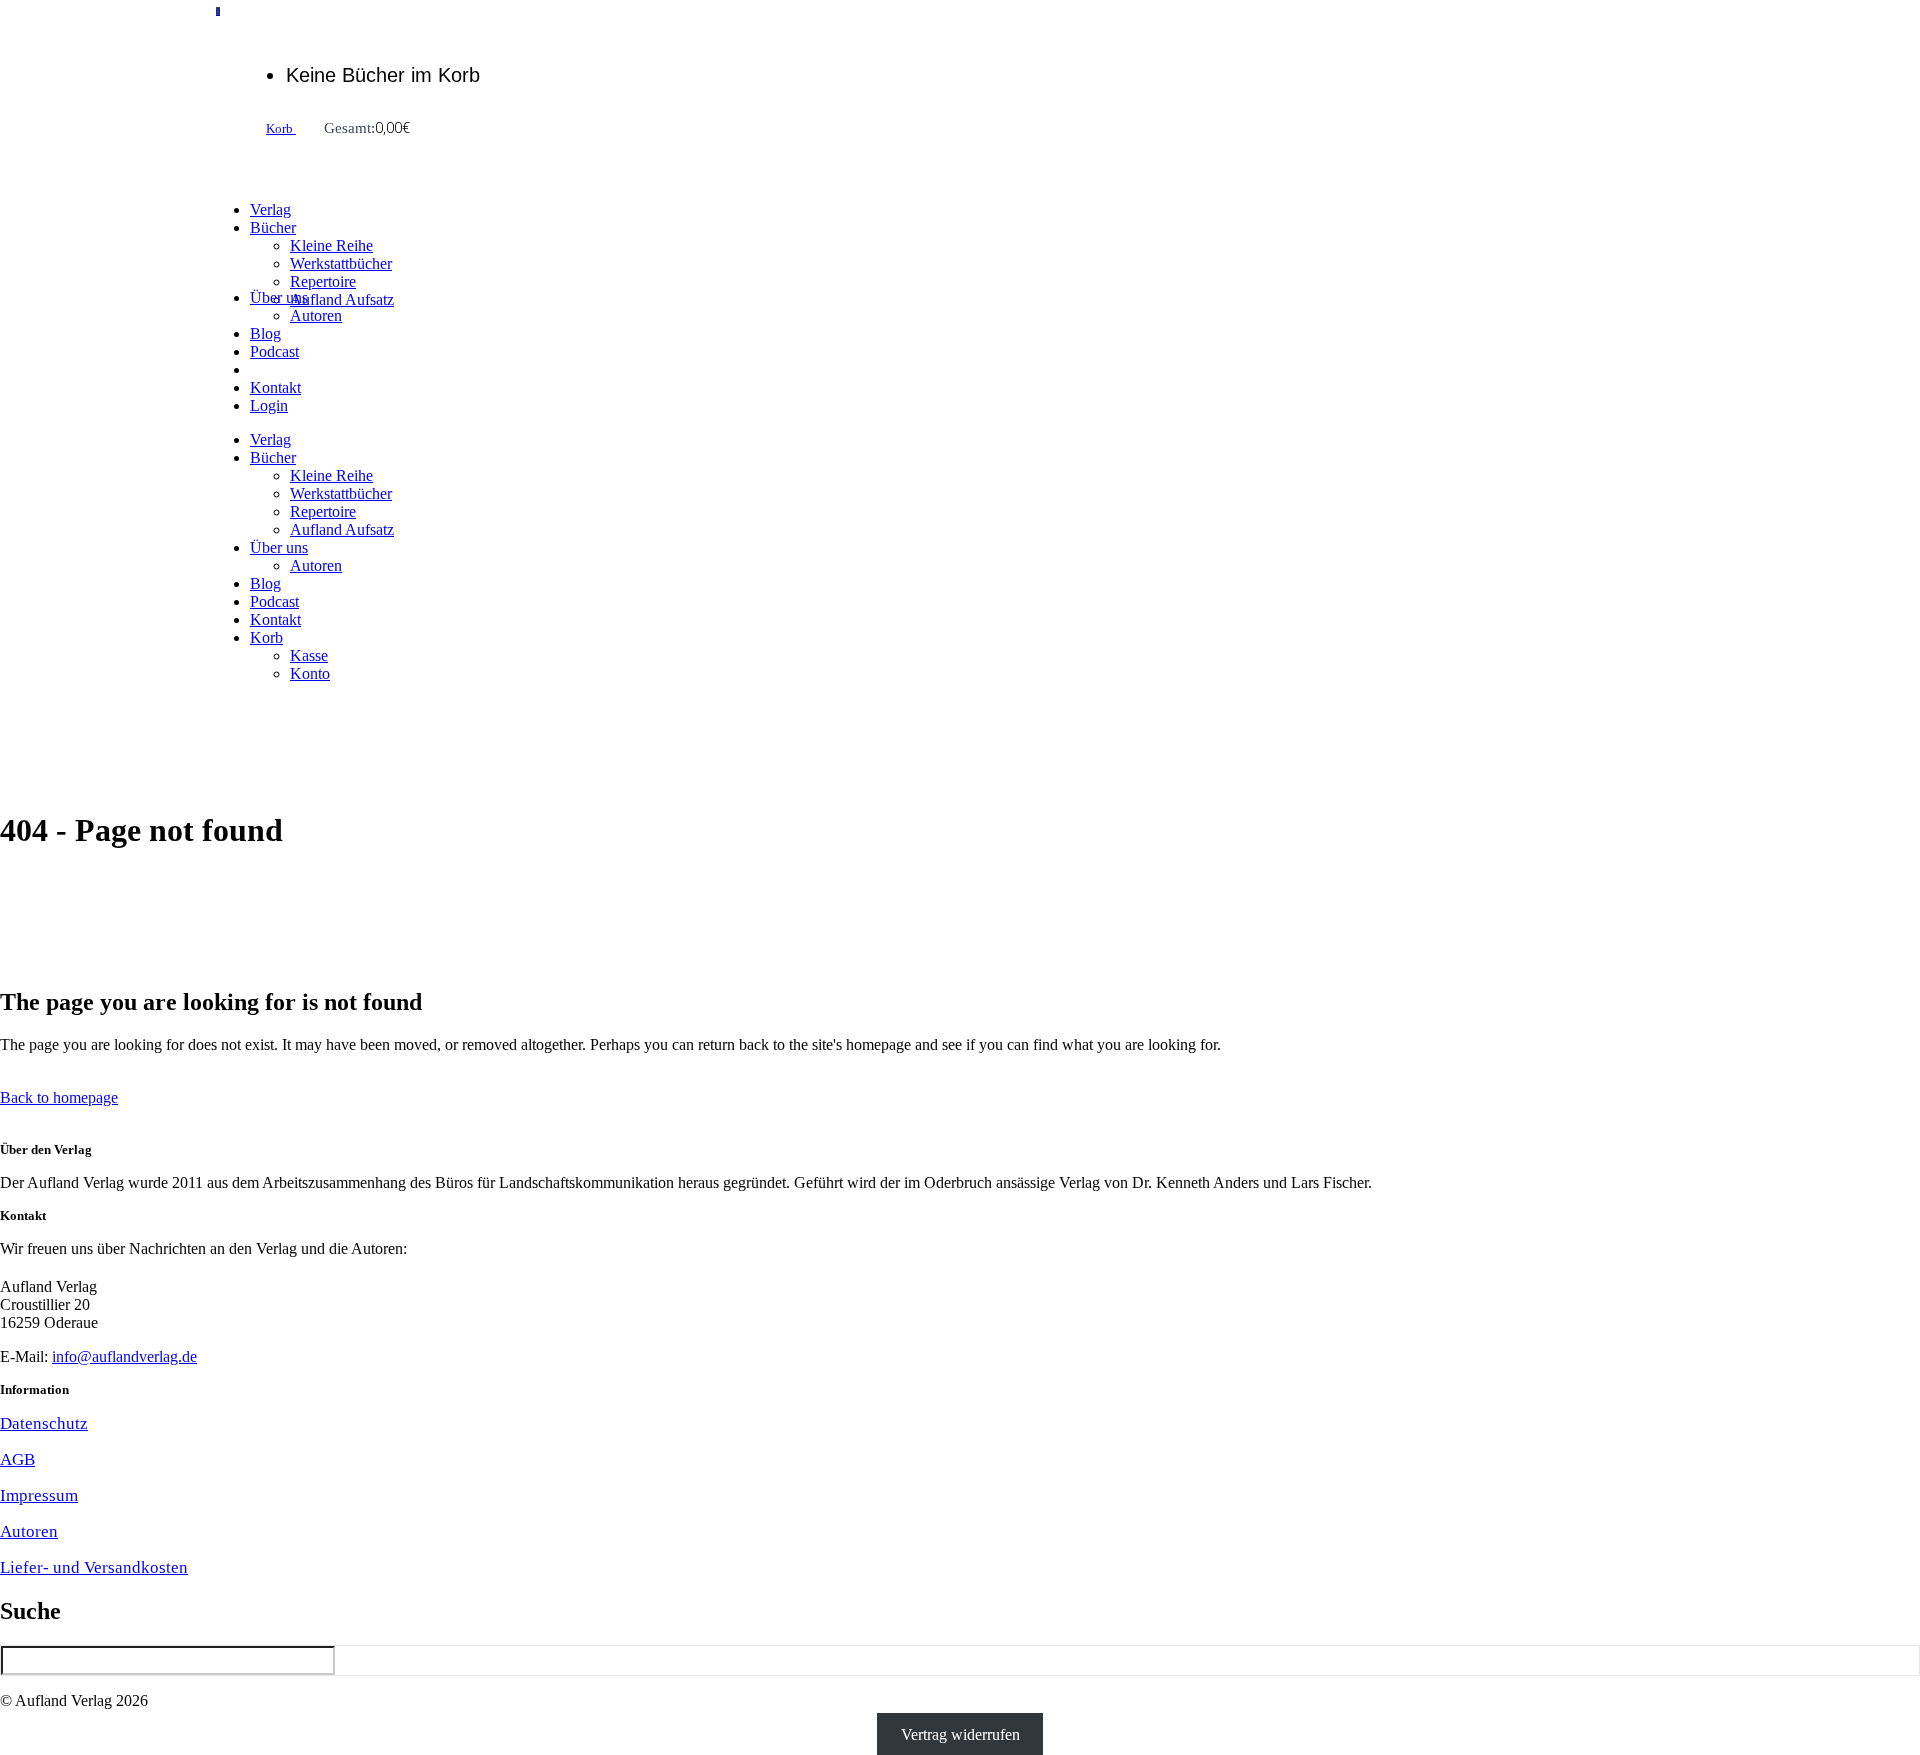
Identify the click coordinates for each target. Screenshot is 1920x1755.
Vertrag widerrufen (960, 1734)
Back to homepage (59, 1097)
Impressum (39, 1495)
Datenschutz (44, 1423)
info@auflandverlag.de (124, 1356)
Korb (281, 128)
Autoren (29, 1531)
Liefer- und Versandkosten (94, 1567)
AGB (17, 1459)
